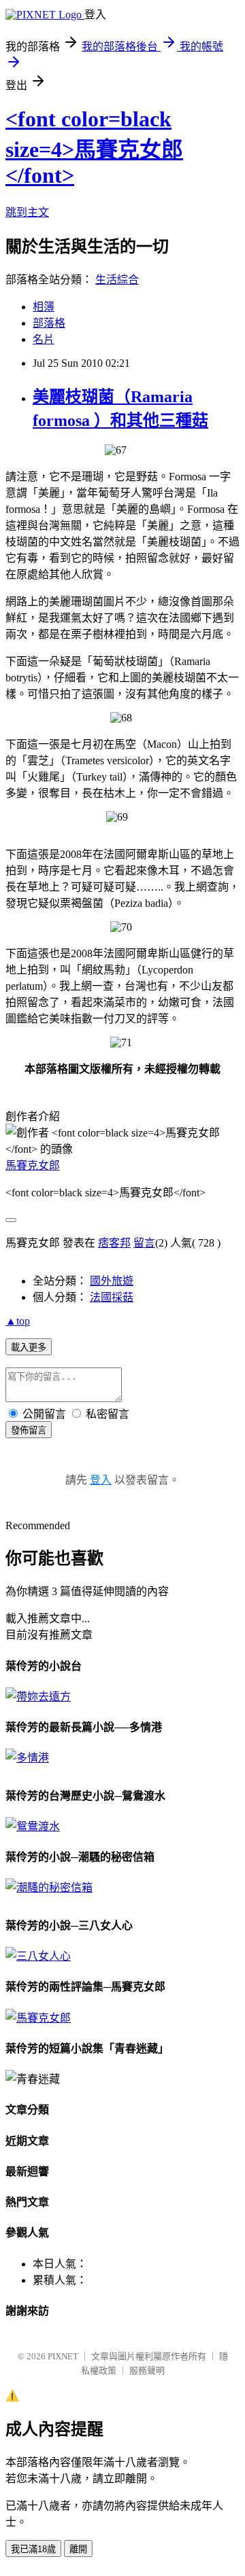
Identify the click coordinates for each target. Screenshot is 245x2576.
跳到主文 (27, 212)
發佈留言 (29, 1430)
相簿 (44, 307)
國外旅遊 (112, 1281)
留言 (144, 1243)
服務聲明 (147, 2371)
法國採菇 (112, 1297)
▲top (18, 1321)
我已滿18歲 (33, 2549)
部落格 (49, 323)
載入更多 (29, 1347)
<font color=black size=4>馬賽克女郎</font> (94, 147)
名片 (44, 339)
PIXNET (63, 2356)
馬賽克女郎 (33, 1165)
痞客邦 (114, 1243)
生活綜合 (117, 280)
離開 (78, 2549)
